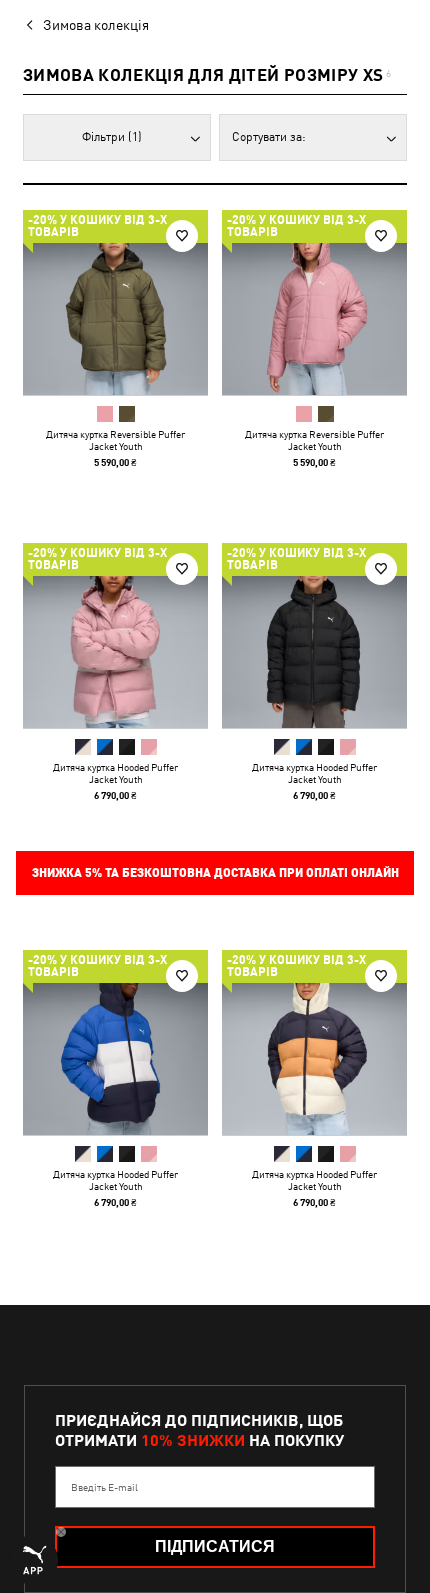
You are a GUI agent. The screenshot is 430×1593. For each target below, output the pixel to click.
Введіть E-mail (104, 1487)
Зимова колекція (96, 25)
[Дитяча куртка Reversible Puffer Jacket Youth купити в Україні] (115, 302)
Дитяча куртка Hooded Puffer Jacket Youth (115, 773)
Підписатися (215, 1546)
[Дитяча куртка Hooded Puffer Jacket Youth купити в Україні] (115, 635)
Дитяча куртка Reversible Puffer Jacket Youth (115, 440)
